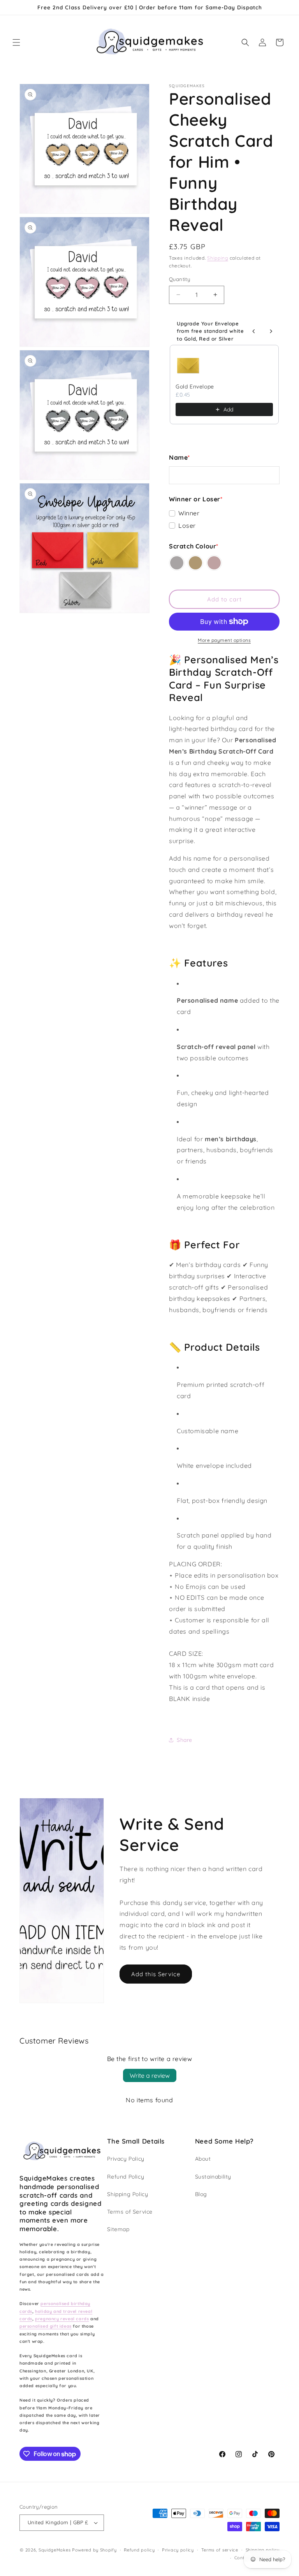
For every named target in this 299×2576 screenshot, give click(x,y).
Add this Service (156, 1974)
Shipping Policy (128, 2194)
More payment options (224, 640)
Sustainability (213, 2177)
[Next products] (271, 331)
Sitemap (118, 2229)
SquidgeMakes (55, 2550)
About (203, 2159)
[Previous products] (254, 331)
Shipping (218, 258)
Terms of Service (130, 2212)
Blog (201, 2194)
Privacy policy (178, 2550)
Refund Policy (126, 2177)
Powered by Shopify (94, 2550)
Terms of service (220, 2550)
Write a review (150, 2075)
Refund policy (139, 2550)
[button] (16, 42)
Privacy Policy (126, 2159)
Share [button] (185, 1740)
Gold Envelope (195, 387)
